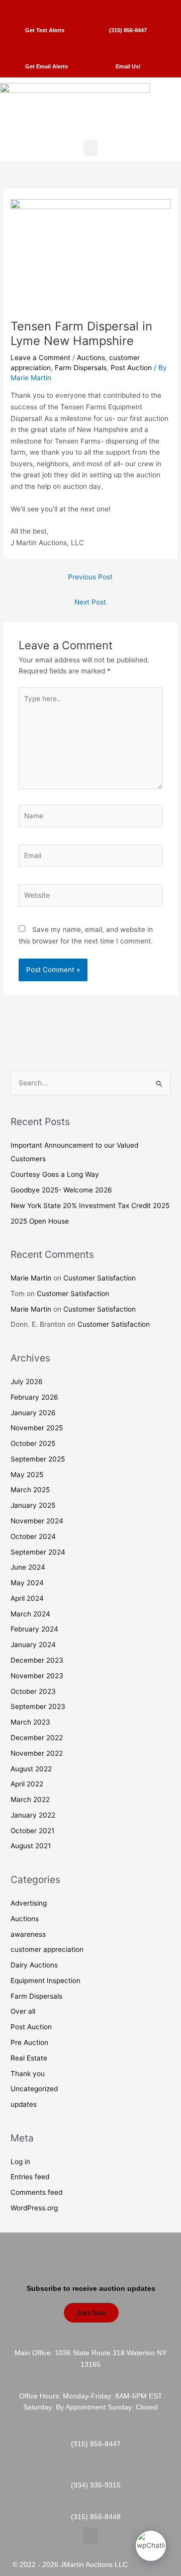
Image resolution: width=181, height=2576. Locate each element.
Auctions (91, 358)
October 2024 (33, 1536)
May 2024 (27, 1583)
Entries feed (30, 2177)
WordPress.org (34, 2208)
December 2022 (37, 1738)
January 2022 (33, 1815)
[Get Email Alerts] (47, 47)
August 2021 (31, 1846)
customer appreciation (47, 1949)
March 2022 (30, 1799)
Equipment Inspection (46, 1981)
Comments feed (36, 2192)
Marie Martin (31, 1278)
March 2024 (30, 1614)
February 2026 (34, 1397)
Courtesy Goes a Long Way (55, 1174)
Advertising (29, 1903)
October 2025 (33, 1443)
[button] (90, 148)
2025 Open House (40, 1221)
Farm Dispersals (81, 368)
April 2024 (27, 1598)
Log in (20, 2162)
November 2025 (37, 1428)
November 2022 (37, 1753)
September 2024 (38, 1552)
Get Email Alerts (47, 66)
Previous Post (90, 577)
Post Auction (131, 368)
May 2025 (27, 1475)
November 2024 (37, 1521)
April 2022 (27, 1784)
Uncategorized (34, 2089)
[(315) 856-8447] (128, 10)
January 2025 (33, 1505)
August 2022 (31, 1769)
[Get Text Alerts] (45, 10)
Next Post (90, 602)
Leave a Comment (40, 358)
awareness (28, 1934)
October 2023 (33, 1691)
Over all (23, 2011)
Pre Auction (29, 2042)
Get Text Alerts (45, 30)
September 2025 (38, 1459)
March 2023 (30, 1722)
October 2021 (32, 1831)
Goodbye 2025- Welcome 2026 (61, 1190)
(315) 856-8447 (128, 30)
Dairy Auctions (34, 1965)
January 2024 (33, 1645)
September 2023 (38, 1706)
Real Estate (29, 2058)
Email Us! (128, 66)
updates (24, 2104)
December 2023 (37, 1660)
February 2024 (34, 1629)
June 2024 (28, 1567)
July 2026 (27, 1382)
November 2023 (37, 1676)
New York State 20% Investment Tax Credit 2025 (90, 1206)
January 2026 (33, 1413)
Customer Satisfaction (100, 1278)
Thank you (28, 2074)
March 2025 (30, 1490)
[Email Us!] (128, 47)
